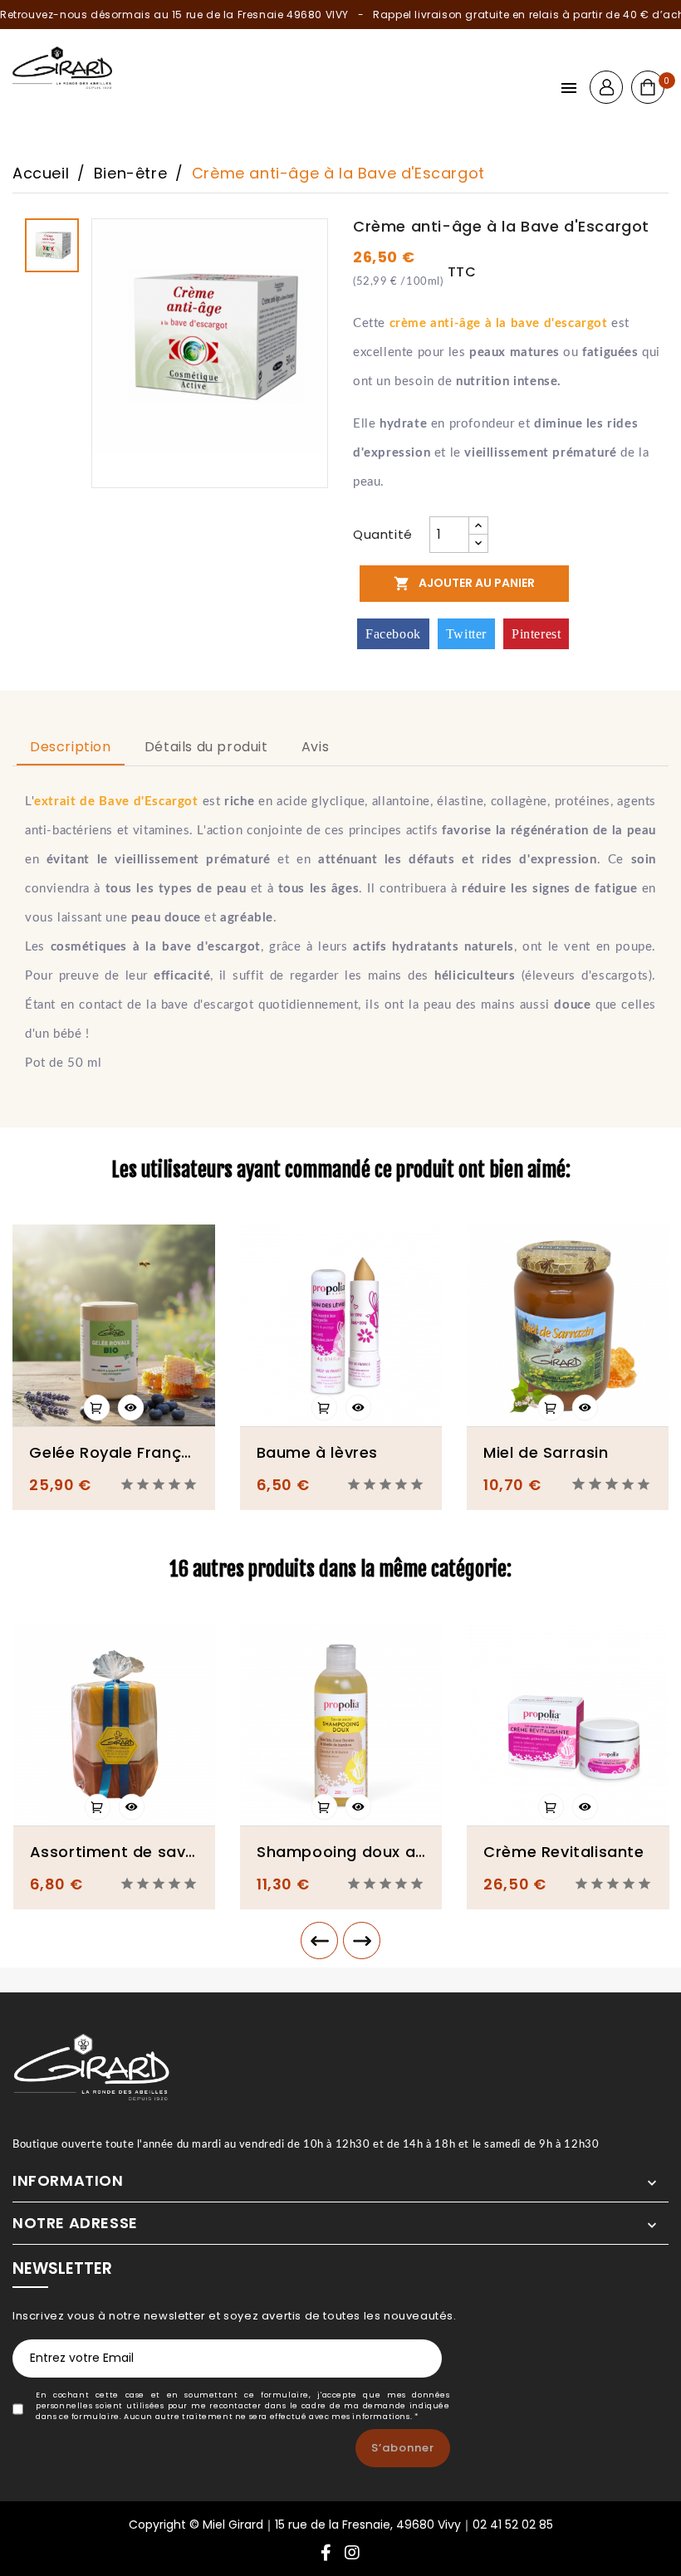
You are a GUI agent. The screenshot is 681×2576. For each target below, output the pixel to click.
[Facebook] (326, 2554)
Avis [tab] (315, 747)
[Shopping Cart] (648, 87)
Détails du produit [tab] (206, 747)
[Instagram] (353, 2554)
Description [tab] (71, 747)
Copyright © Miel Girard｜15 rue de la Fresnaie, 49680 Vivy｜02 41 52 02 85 (341, 2525)
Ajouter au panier (464, 583)
